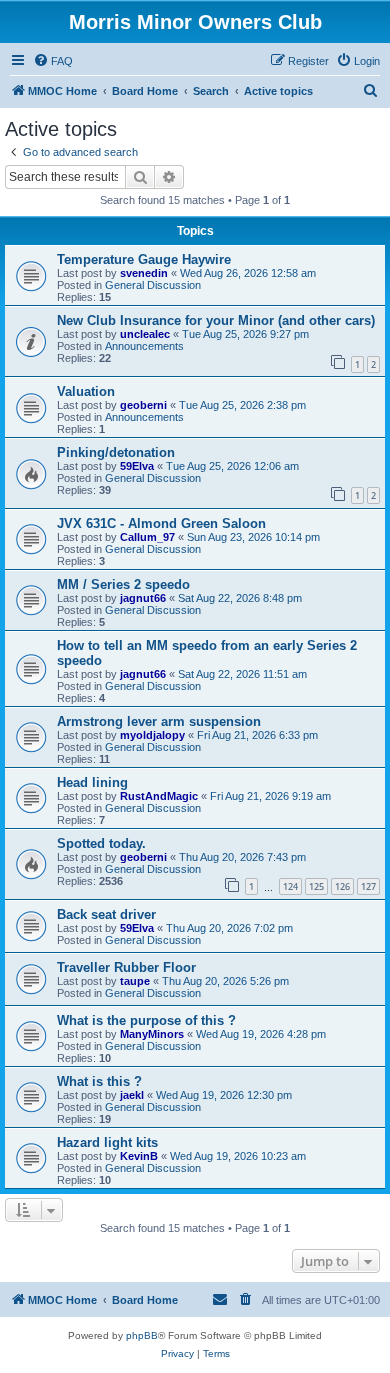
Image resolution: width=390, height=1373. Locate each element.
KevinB (139, 1156)
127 (368, 886)
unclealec (145, 334)
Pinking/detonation (116, 452)
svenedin (144, 273)
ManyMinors (152, 1034)
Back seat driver (106, 914)
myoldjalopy (152, 735)
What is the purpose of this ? (146, 1020)
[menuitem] (53, 61)
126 (342, 886)
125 (316, 886)
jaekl (132, 1095)
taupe (135, 981)
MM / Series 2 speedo (123, 584)
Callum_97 (147, 537)
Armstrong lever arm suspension (159, 721)
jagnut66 (143, 598)
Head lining (92, 782)
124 (290, 886)
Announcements (144, 346)
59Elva (137, 466)
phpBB (142, 1335)
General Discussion (153, 285)
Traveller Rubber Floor (126, 967)
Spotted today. (101, 843)
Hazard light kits (107, 1142)
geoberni (143, 405)
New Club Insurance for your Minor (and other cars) (216, 320)
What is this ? (99, 1081)
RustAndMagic (159, 796)
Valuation (86, 391)
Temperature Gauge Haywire (144, 259)
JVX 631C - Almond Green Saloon (161, 523)
